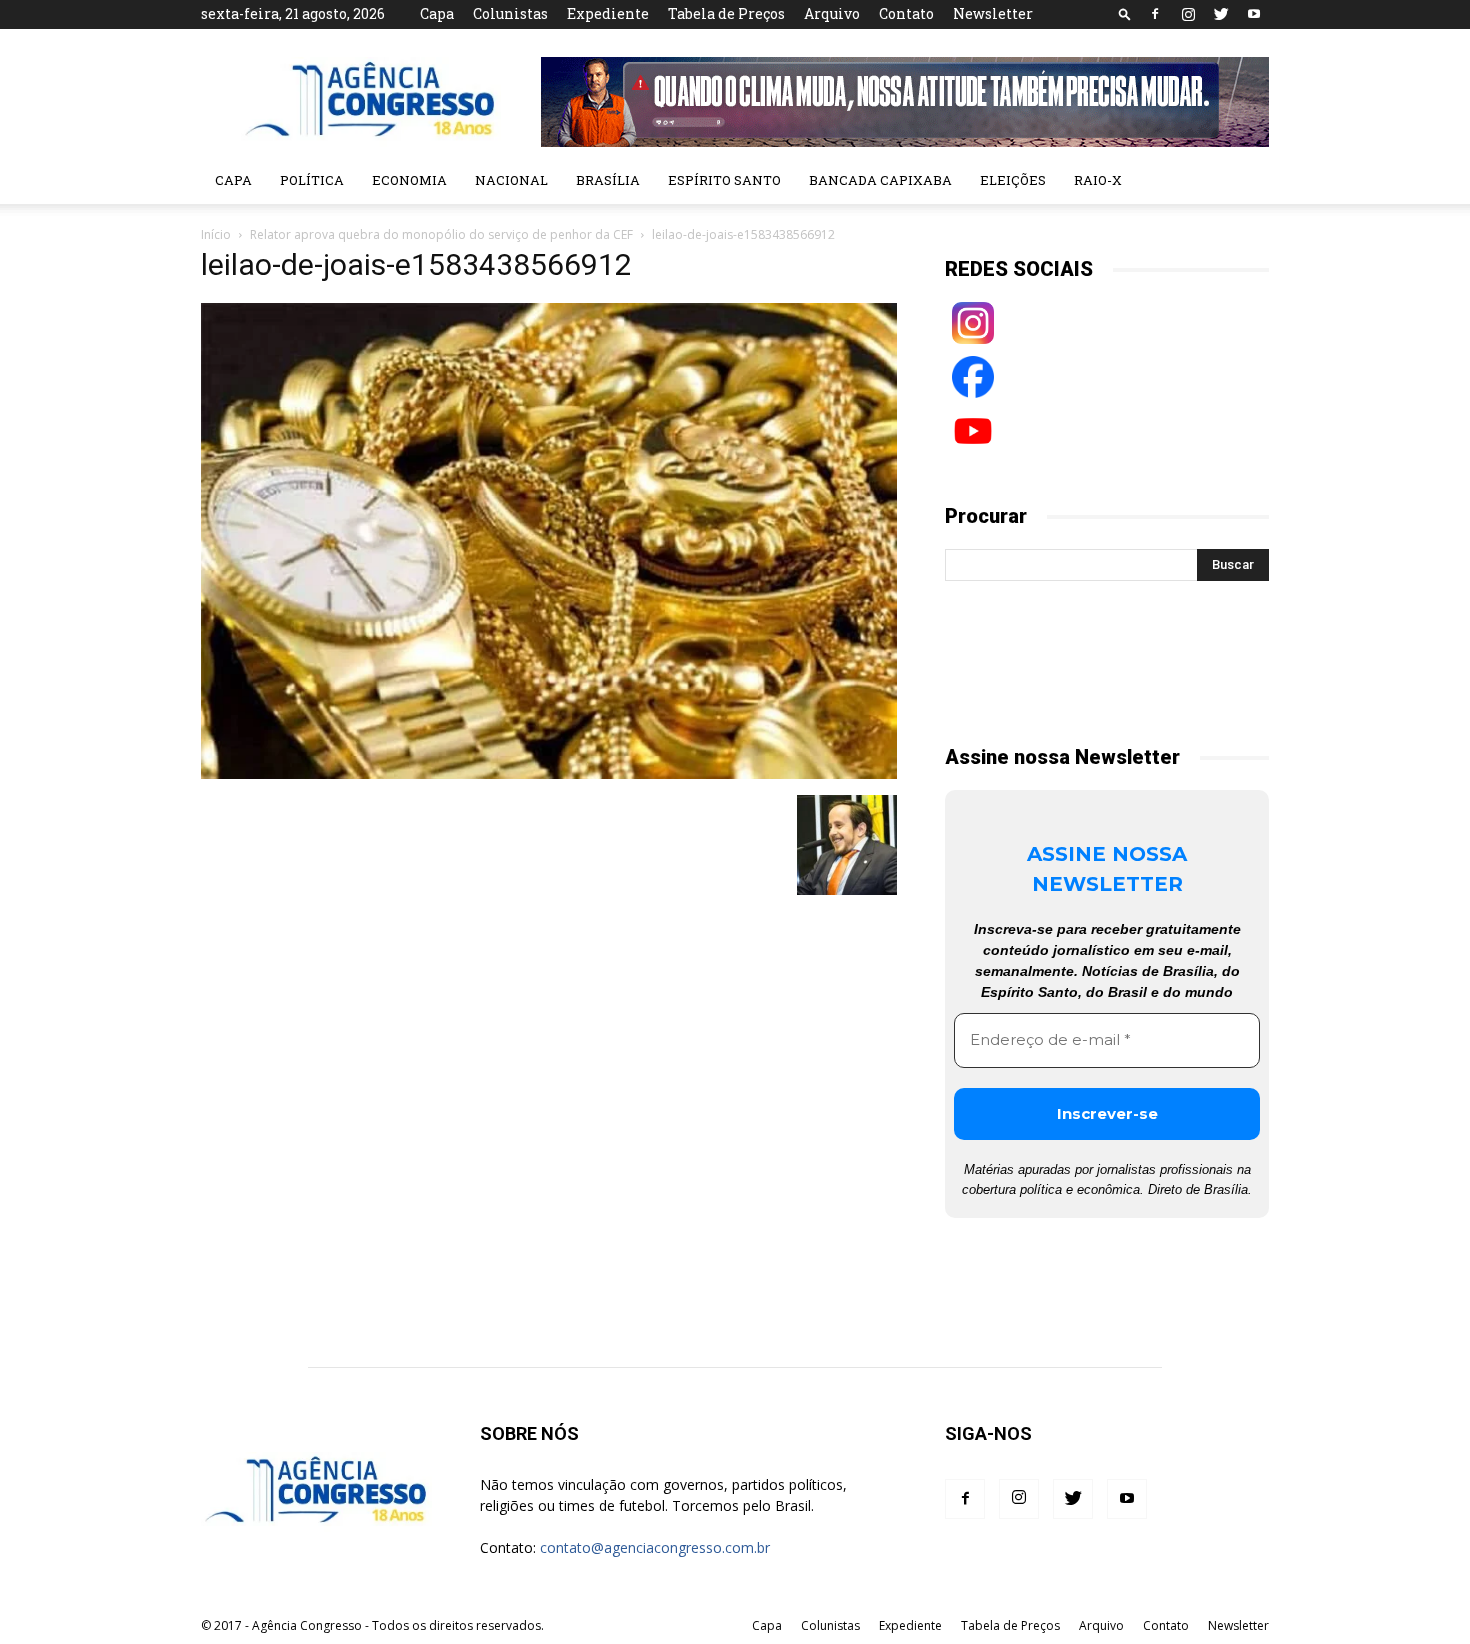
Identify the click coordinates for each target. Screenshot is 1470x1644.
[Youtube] (1254, 14)
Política (312, 180)
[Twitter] (1221, 14)
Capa (437, 13)
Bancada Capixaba (880, 180)
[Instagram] (1188, 14)
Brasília (608, 180)
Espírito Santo (724, 180)
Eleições (1013, 180)
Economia (409, 180)
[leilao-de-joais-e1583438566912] (549, 774)
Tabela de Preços (726, 13)
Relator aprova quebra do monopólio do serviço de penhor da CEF (441, 234)
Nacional (511, 180)
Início (216, 234)
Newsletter (993, 13)
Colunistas (510, 13)
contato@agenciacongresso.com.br (655, 1547)
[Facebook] (1155, 14)
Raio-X (1098, 180)
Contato (906, 13)
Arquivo (832, 13)
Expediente (608, 13)
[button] (1125, 13)
